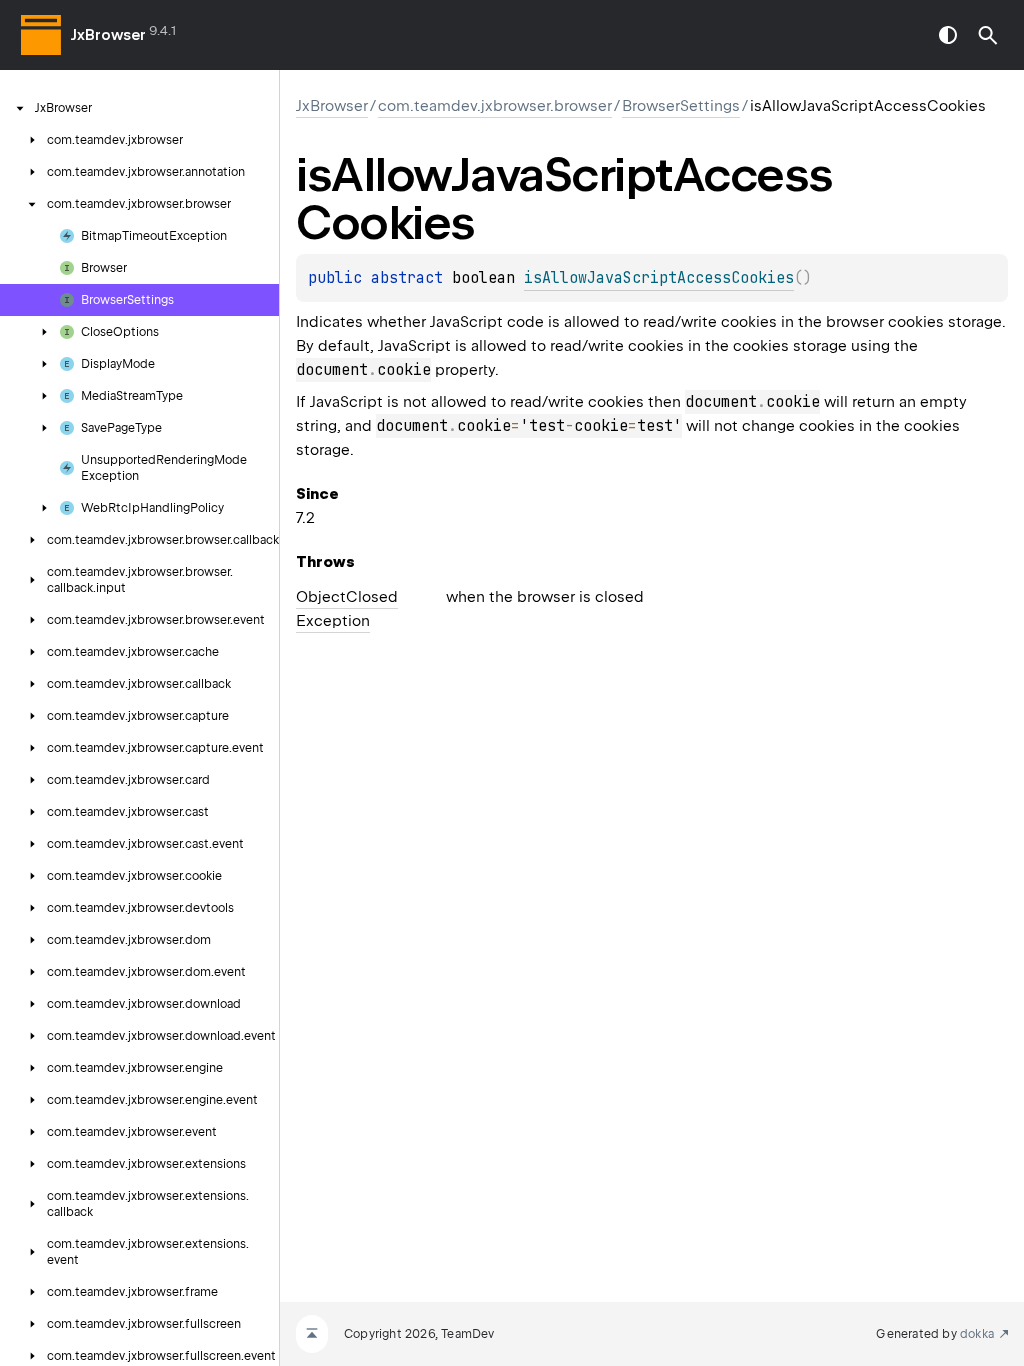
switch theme (948, 35)
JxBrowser (108, 35)
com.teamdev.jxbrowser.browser (495, 106)
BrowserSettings (681, 106)
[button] (988, 35)
